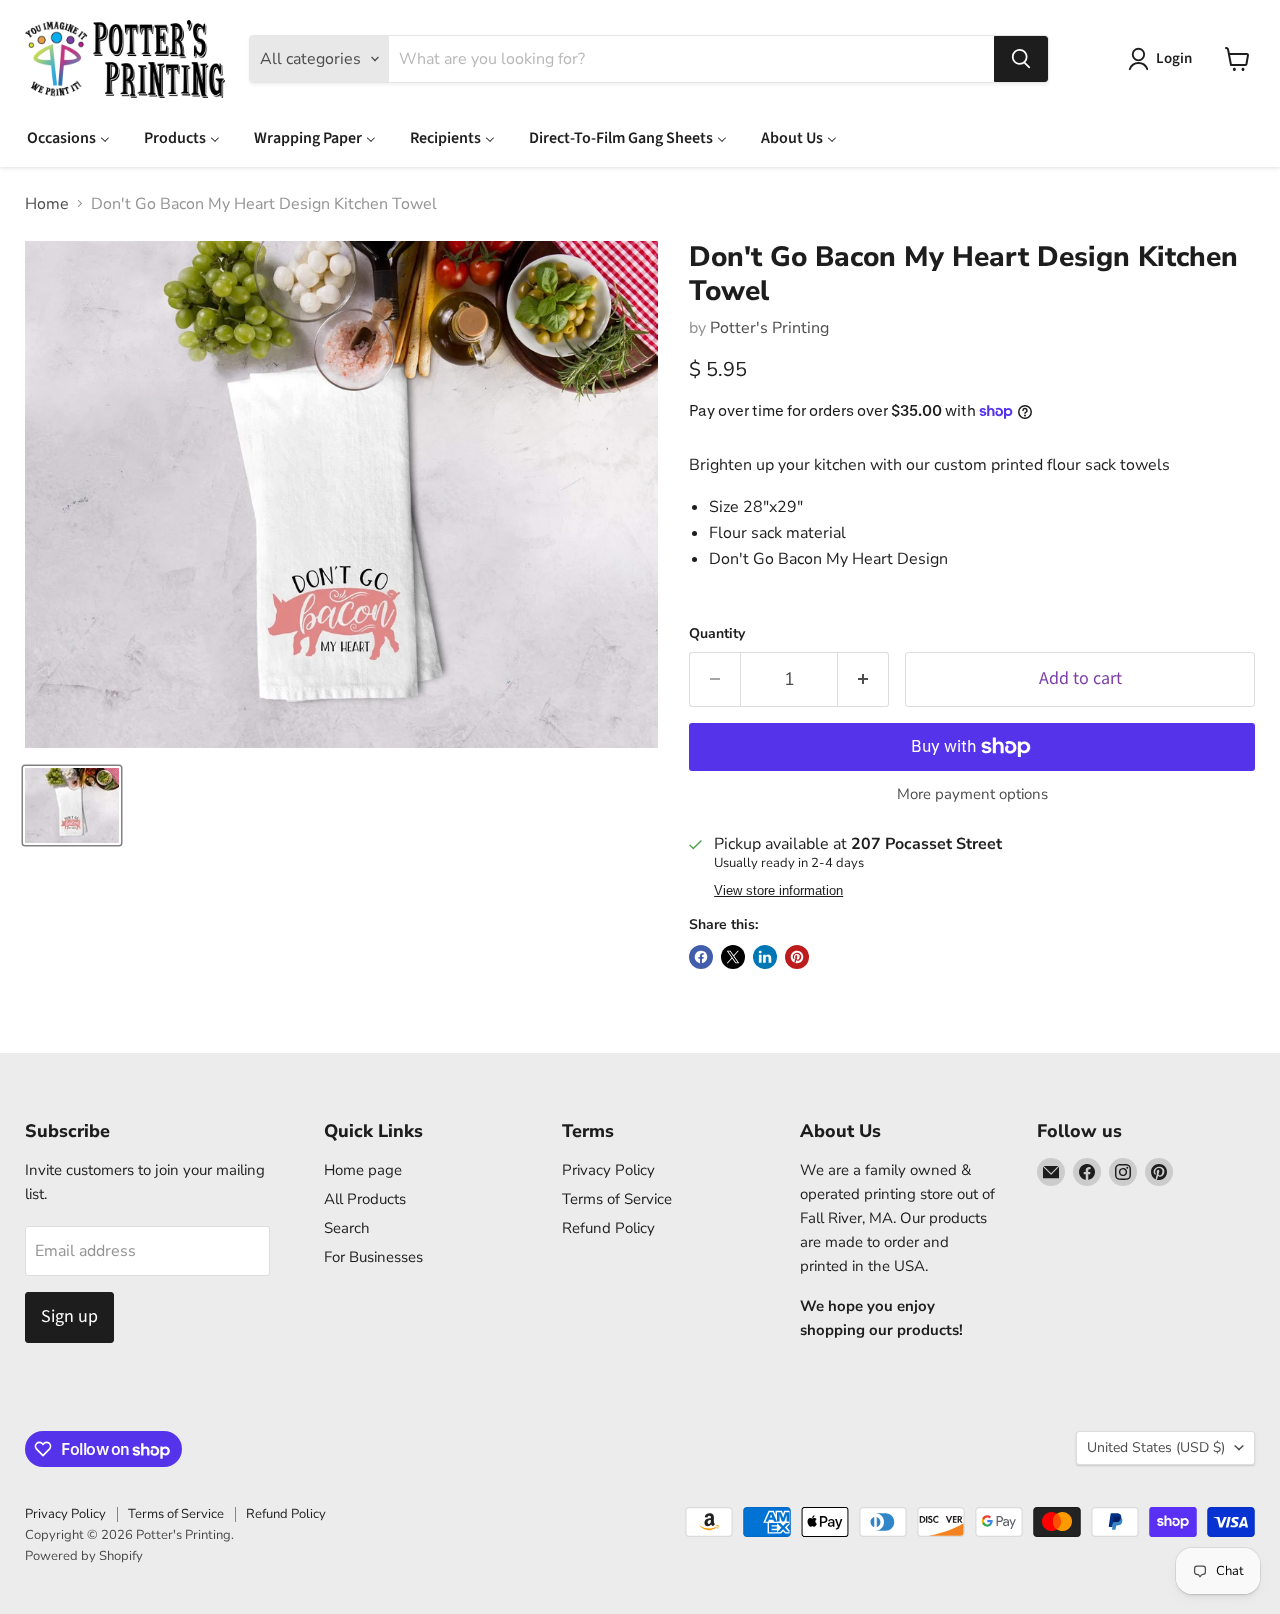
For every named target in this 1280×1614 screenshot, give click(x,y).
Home (47, 204)
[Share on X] (733, 957)
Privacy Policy (608, 1170)
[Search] (1021, 59)
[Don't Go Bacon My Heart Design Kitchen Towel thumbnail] (72, 805)
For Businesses (373, 1257)
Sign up (69, 1316)
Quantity (717, 634)
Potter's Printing (769, 328)
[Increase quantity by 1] (863, 679)
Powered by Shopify (84, 1556)
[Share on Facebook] (701, 957)
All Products (365, 1199)
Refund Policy (608, 1228)
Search (347, 1228)
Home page (363, 1170)
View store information (778, 891)
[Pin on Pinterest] (797, 957)
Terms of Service (617, 1199)
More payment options (972, 794)
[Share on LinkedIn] (765, 957)
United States (1156, 1447)
